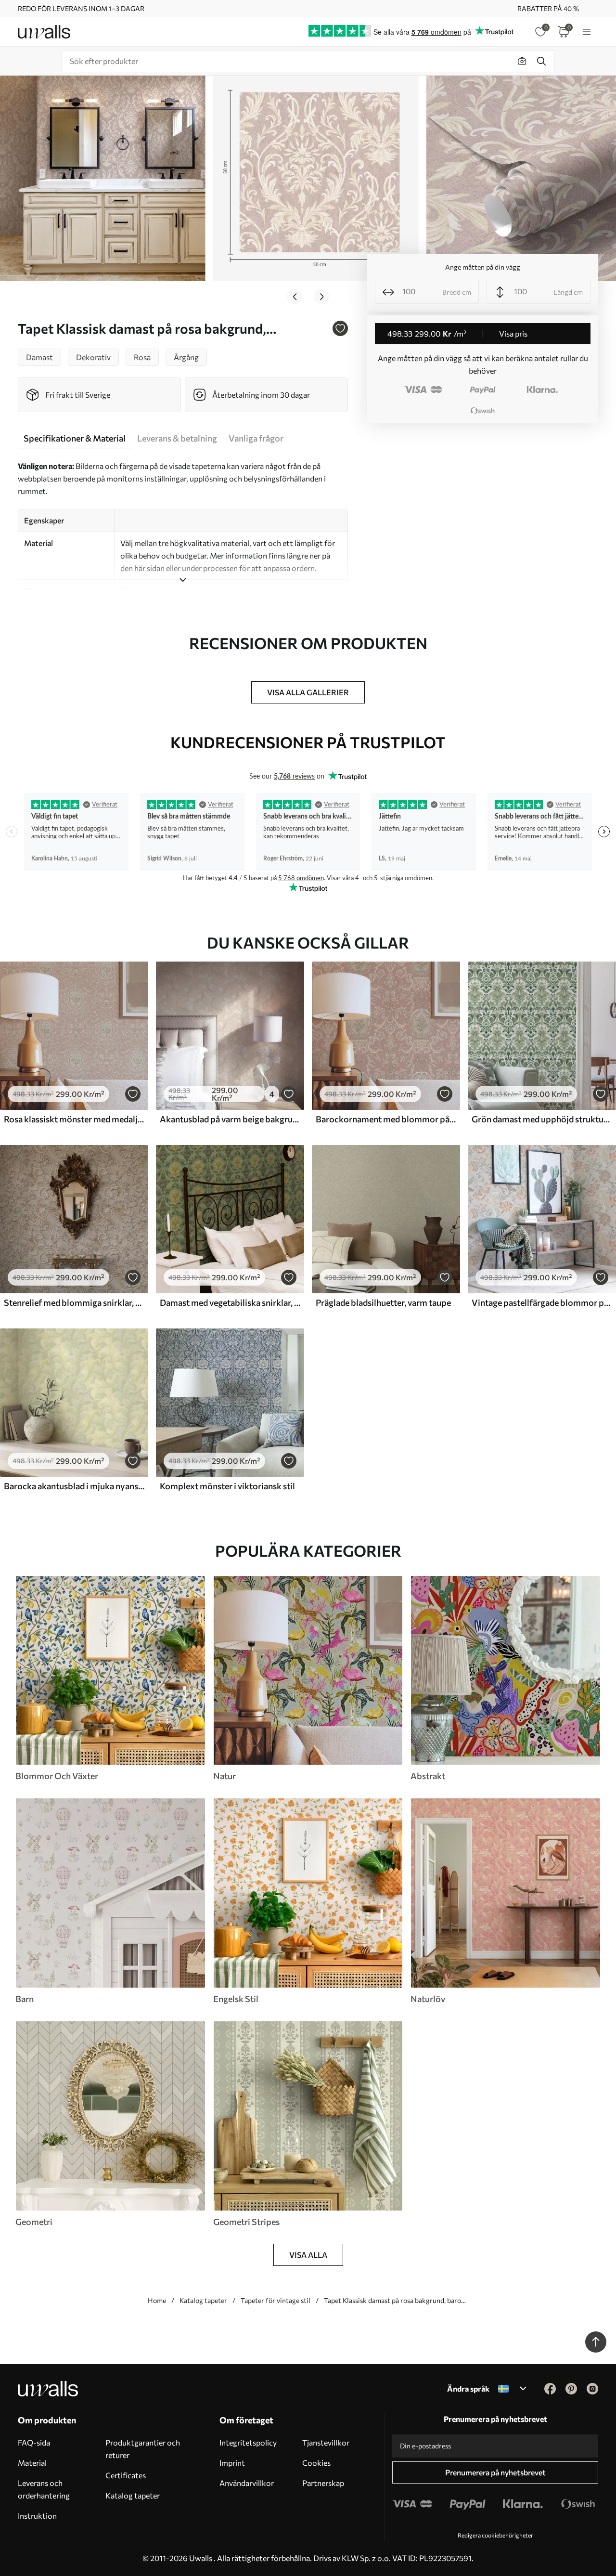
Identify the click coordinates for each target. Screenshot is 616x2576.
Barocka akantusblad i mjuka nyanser (74, 1486)
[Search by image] (522, 61)
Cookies (316, 2463)
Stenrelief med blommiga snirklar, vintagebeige (74, 1302)
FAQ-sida (34, 2442)
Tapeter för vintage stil (276, 2300)
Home (157, 2300)
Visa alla (308, 2255)
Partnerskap (323, 2483)
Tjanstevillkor (326, 2442)
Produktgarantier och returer (143, 2449)
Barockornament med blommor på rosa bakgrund (386, 1119)
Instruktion (37, 2516)
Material (32, 2463)
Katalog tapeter (203, 2300)
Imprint (232, 2463)
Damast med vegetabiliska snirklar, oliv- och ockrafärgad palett (230, 1302)
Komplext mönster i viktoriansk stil (227, 1486)
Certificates (126, 2475)
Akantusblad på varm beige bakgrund (230, 1119)
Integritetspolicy (248, 2442)
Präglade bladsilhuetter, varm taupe (383, 1302)
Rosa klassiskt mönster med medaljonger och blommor (74, 1119)
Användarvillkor (247, 2483)
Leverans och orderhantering (44, 2489)
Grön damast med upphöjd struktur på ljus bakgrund (542, 1119)
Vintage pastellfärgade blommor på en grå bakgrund (542, 1302)
